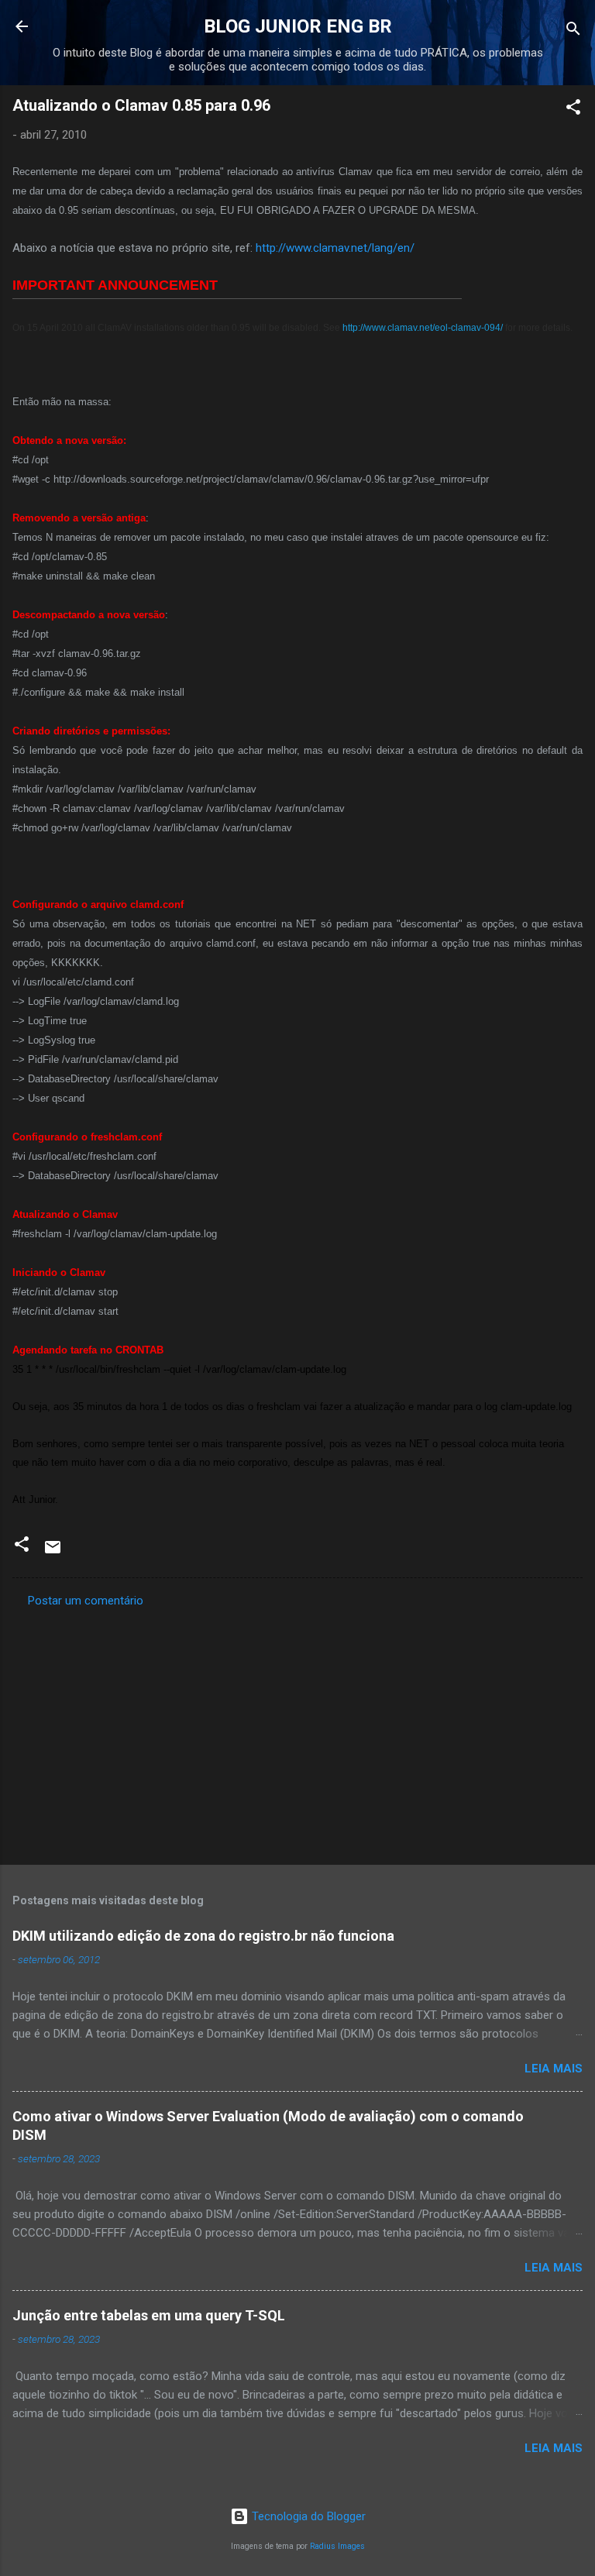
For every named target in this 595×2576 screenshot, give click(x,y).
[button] (573, 110)
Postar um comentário (86, 1601)
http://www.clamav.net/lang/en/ (335, 248)
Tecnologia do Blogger (307, 2516)
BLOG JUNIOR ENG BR (298, 26)
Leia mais (554, 2069)
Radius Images (337, 2546)
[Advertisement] (297, 1732)
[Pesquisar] (573, 31)
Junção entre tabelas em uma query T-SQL (149, 2315)
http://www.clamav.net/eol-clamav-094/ (423, 328)
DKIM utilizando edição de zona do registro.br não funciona (203, 1936)
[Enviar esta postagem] (53, 1553)
